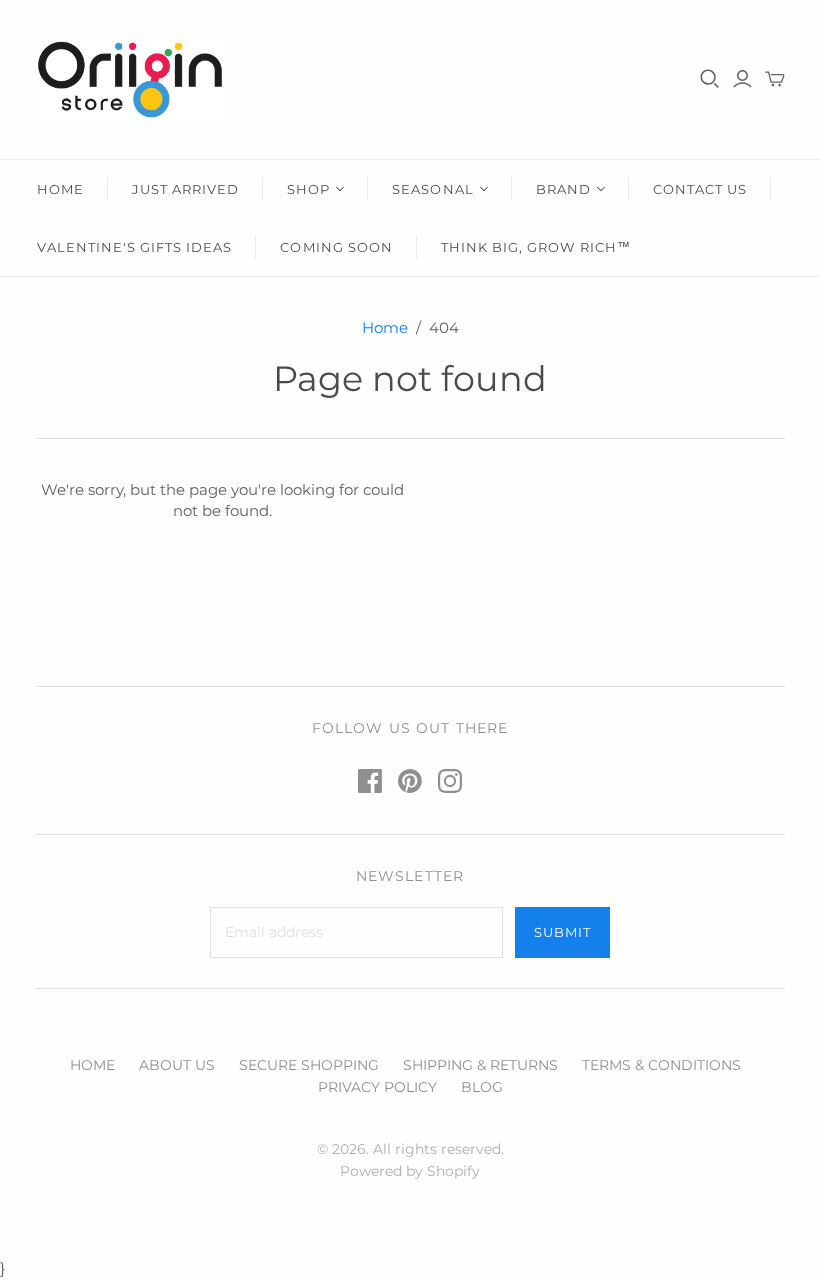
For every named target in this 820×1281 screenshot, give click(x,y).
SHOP (308, 189)
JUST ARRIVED (185, 189)
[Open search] (710, 79)
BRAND (563, 189)
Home (385, 327)
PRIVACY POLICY (377, 1087)
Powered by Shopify (410, 1171)
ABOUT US (177, 1065)
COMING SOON (336, 247)
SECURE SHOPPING (309, 1065)
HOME (60, 189)
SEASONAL (432, 189)
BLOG (482, 1087)
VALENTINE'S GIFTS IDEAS (135, 247)
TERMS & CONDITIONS (661, 1065)
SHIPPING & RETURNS (480, 1065)
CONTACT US (700, 189)
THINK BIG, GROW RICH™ (536, 247)
